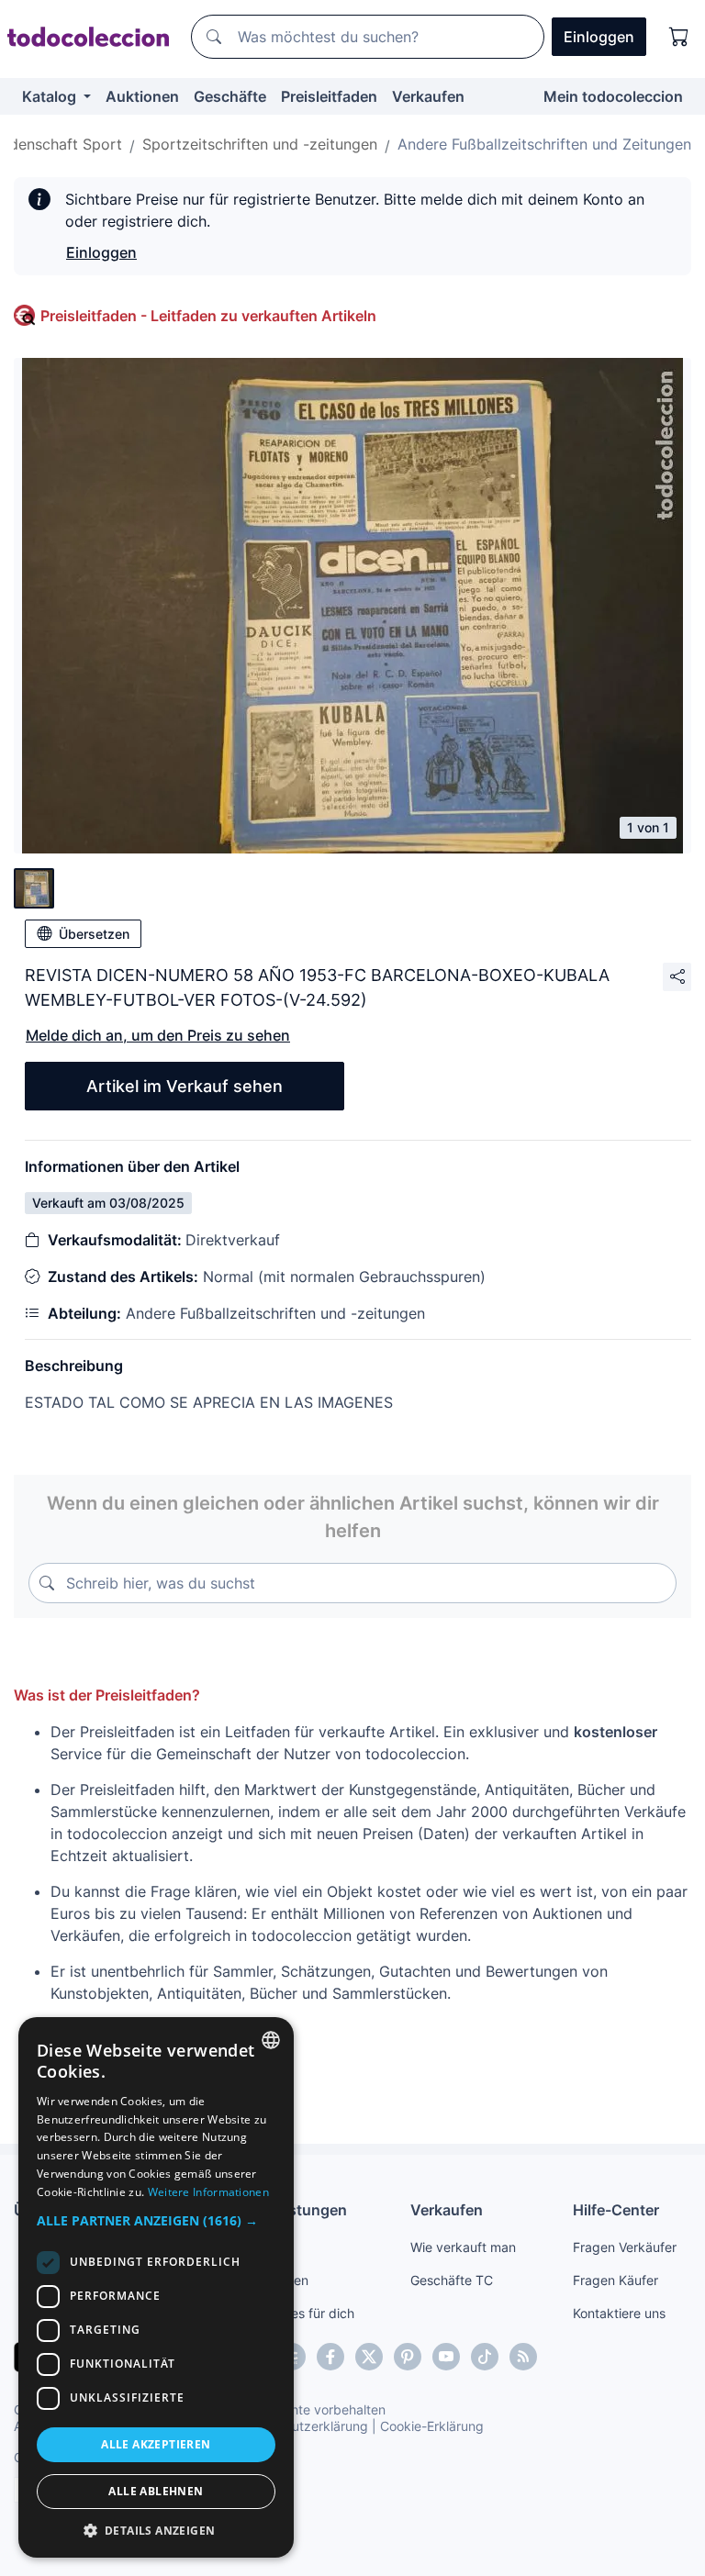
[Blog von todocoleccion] (523, 2357)
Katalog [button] (51, 96)
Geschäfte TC (452, 2280)
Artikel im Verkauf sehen (185, 1086)
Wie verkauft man (463, 2247)
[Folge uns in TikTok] (485, 2357)
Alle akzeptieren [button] (156, 2444)
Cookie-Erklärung (432, 2426)
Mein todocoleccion (613, 96)
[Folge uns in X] (369, 2357)
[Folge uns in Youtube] (446, 2357)
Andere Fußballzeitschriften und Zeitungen (544, 144)
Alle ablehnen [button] (156, 2491)
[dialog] (156, 2287)
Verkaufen (428, 96)
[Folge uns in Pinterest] (408, 2357)
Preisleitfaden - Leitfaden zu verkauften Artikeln (208, 316)
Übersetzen (94, 934)
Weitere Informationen (208, 2192)
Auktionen (142, 96)
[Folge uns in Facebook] (330, 2357)
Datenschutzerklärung (302, 2426)
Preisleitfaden (329, 96)
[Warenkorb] (679, 37)
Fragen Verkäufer (625, 2247)
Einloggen (101, 252)
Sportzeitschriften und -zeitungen (260, 144)
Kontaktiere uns (619, 2313)
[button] (156, 2220)
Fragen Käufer (615, 2280)
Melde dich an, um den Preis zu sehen (158, 1035)
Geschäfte (230, 96)
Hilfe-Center (616, 2210)
